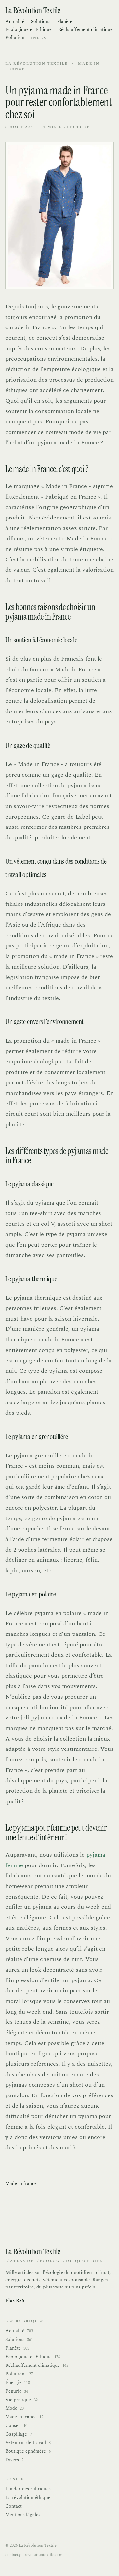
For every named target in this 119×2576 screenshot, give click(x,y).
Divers (14, 2460)
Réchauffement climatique (85, 30)
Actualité (15, 22)
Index (39, 38)
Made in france (21, 2184)
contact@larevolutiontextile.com (34, 2555)
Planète (65, 22)
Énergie (18, 2383)
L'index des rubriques (28, 2489)
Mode (15, 2408)
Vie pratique (21, 2400)
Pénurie (17, 2391)
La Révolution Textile (37, 64)
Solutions (41, 22)
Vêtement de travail (28, 2443)
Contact (14, 2506)
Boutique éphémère (28, 2451)
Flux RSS (15, 2301)
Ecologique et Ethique (28, 30)
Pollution (15, 38)
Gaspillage (19, 2434)
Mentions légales (23, 2515)
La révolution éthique (28, 2498)
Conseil (16, 2426)
